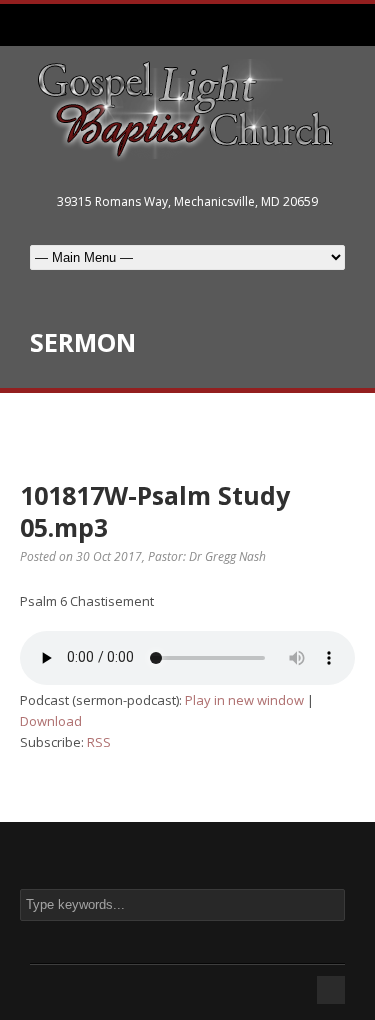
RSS (99, 742)
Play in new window (244, 700)
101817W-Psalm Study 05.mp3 (155, 511)
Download (51, 721)
